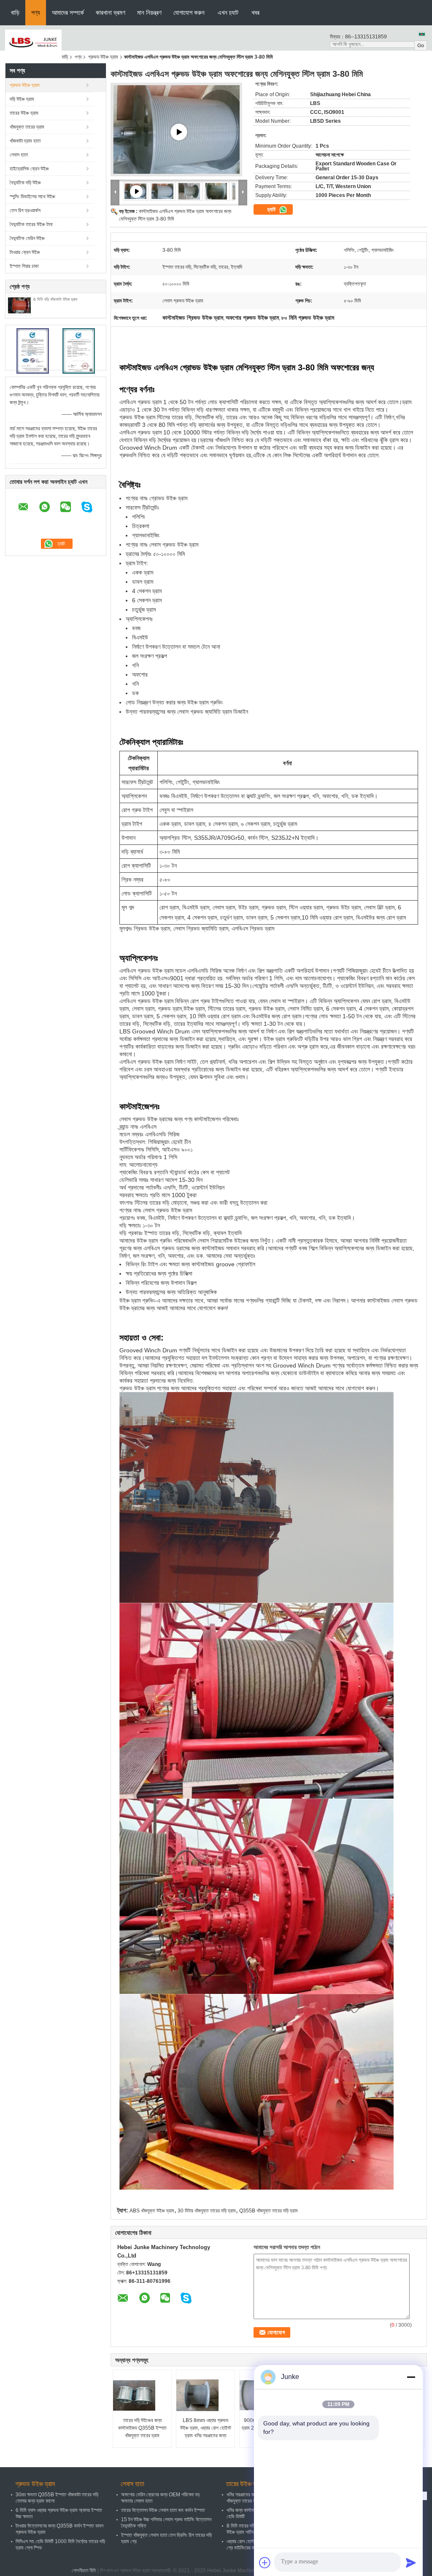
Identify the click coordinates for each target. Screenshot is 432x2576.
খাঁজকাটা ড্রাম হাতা (25, 141)
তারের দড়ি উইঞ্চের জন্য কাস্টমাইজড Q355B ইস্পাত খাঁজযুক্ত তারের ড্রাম (142, 2428)
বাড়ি (15, 12)
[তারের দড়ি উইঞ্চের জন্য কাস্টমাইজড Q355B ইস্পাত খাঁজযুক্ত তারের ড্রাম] (143, 2395)
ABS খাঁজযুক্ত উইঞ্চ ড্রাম (152, 2211)
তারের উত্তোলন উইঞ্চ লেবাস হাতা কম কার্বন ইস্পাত (163, 2510)
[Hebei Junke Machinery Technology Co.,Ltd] (33, 42)
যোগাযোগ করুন (189, 12)
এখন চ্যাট (228, 12)
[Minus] (411, 2377)
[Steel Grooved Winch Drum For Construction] (179, 132)
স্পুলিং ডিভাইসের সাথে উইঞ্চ (32, 197)
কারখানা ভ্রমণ (111, 12)
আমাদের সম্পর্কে (68, 12)
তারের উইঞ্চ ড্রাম (24, 113)
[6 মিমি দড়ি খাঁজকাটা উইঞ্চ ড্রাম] (19, 306)
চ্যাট (272, 209)
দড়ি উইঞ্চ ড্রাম (22, 99)
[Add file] (265, 2563)
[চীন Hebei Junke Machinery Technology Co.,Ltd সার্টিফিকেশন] (33, 351)
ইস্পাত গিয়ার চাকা (24, 266)
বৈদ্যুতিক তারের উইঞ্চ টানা (31, 224)
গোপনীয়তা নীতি (84, 2571)
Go (421, 46)
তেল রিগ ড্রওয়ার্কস (25, 210)
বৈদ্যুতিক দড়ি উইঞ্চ (25, 183)
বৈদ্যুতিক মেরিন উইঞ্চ (27, 238)
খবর (255, 12)
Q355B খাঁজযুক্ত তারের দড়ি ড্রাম (269, 2211)
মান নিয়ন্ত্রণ (149, 12)
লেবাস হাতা (19, 155)
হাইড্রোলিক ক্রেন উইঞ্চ (29, 169)
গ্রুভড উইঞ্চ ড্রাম (103, 57)
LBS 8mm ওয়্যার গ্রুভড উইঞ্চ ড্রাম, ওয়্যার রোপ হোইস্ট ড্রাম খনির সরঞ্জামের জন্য (206, 2428)
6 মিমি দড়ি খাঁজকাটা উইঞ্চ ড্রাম (55, 299)
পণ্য (36, 12)
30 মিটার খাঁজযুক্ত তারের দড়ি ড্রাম (207, 2211)
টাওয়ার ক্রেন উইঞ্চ (25, 252)
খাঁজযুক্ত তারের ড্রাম (27, 127)
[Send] (411, 2563)
